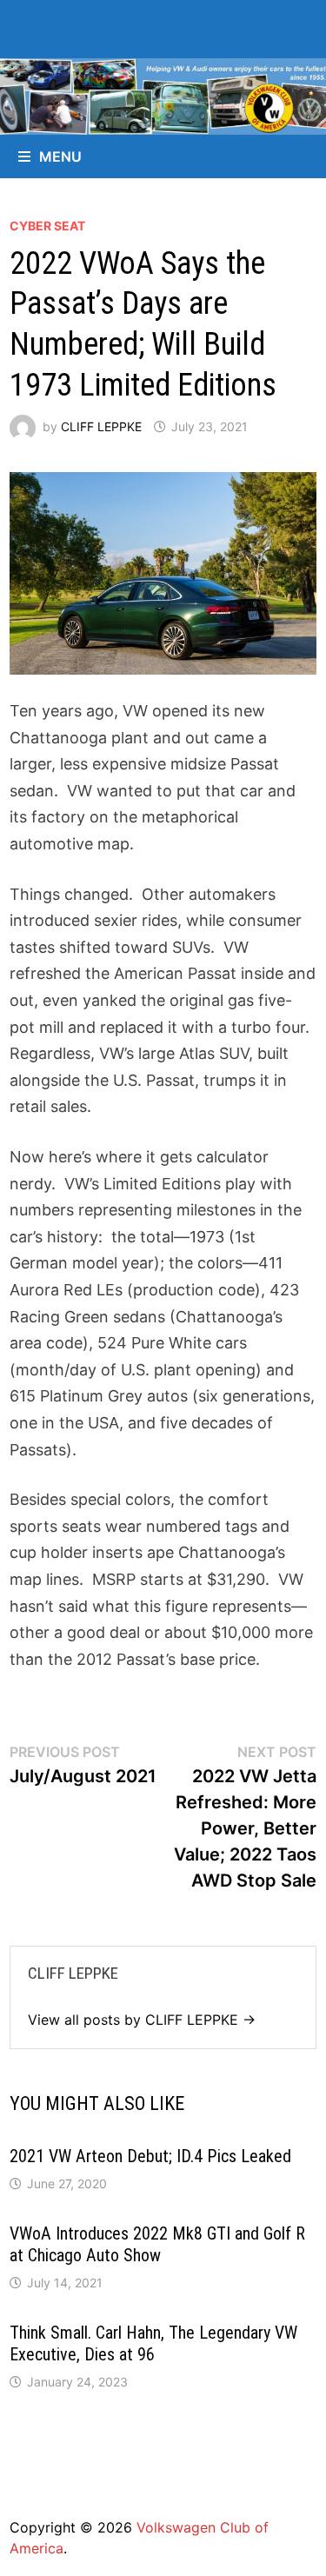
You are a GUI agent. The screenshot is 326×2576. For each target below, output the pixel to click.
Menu (60, 156)
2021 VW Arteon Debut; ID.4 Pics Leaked (150, 2156)
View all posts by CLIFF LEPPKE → (142, 2020)
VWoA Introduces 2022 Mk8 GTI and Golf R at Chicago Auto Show (157, 2244)
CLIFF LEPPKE (101, 426)
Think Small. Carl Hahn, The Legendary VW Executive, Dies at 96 (153, 2343)
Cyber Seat (47, 226)
